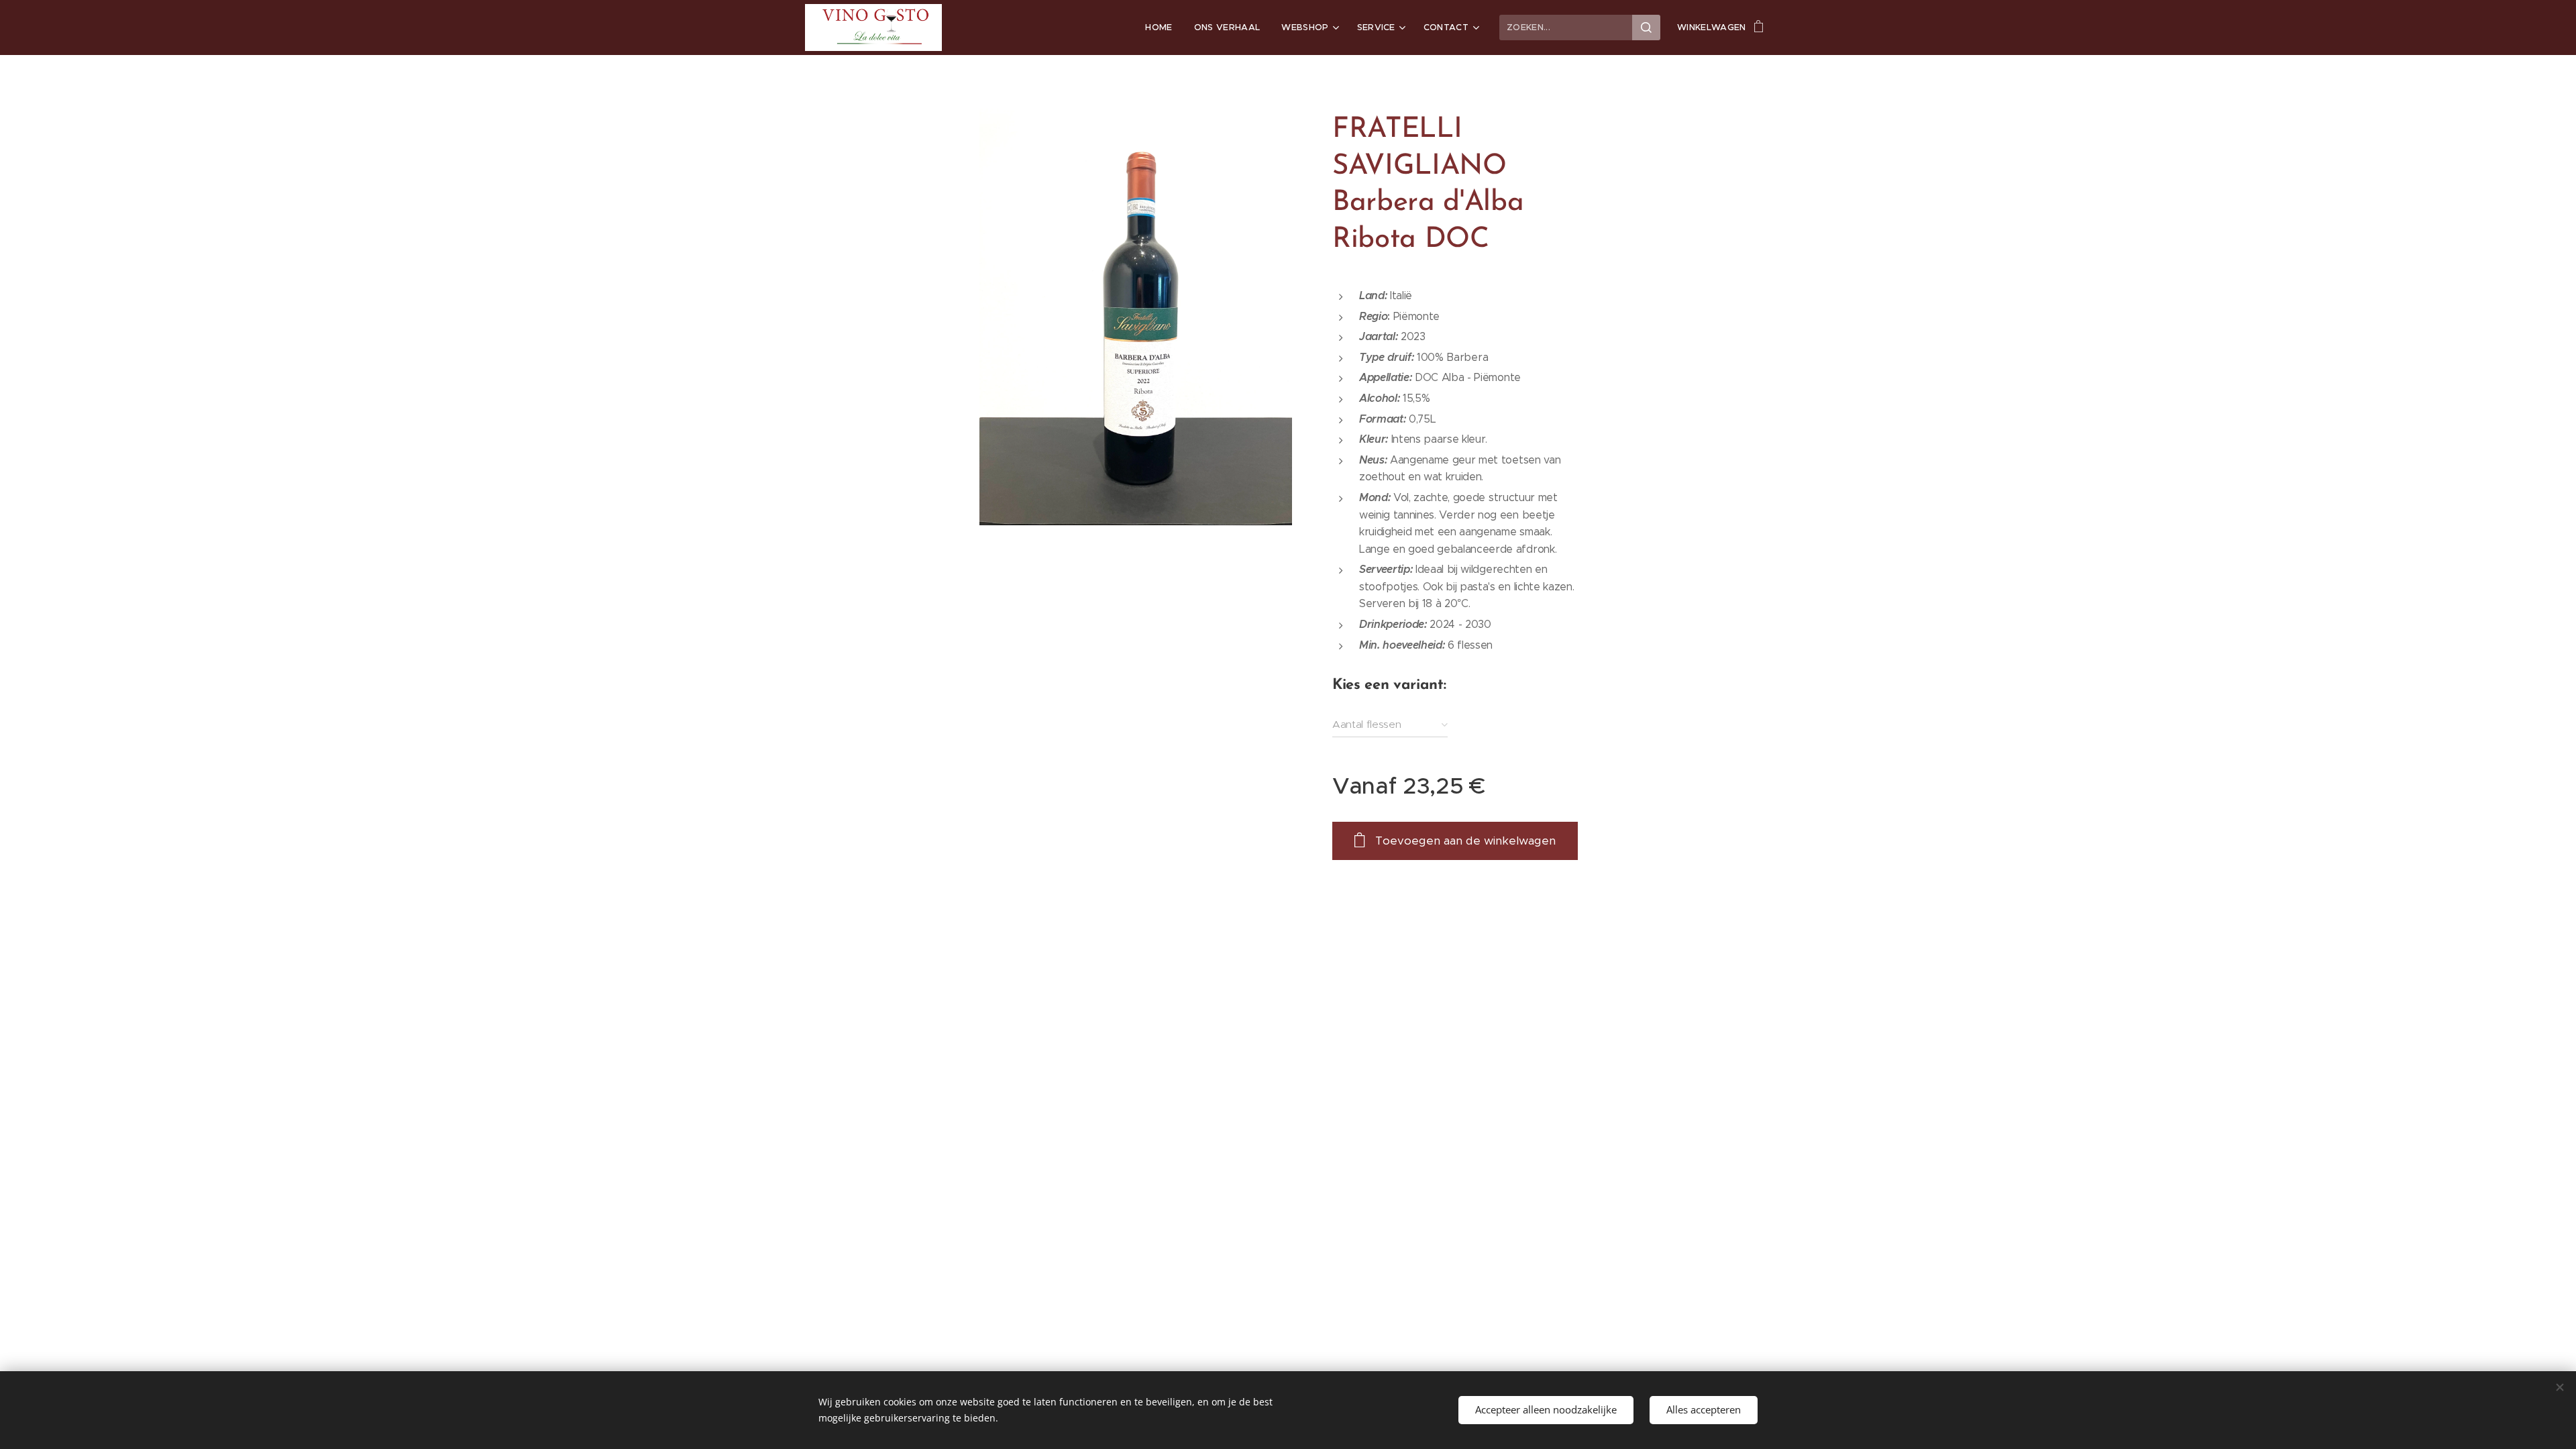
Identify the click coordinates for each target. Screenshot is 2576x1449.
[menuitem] (1162, 28)
